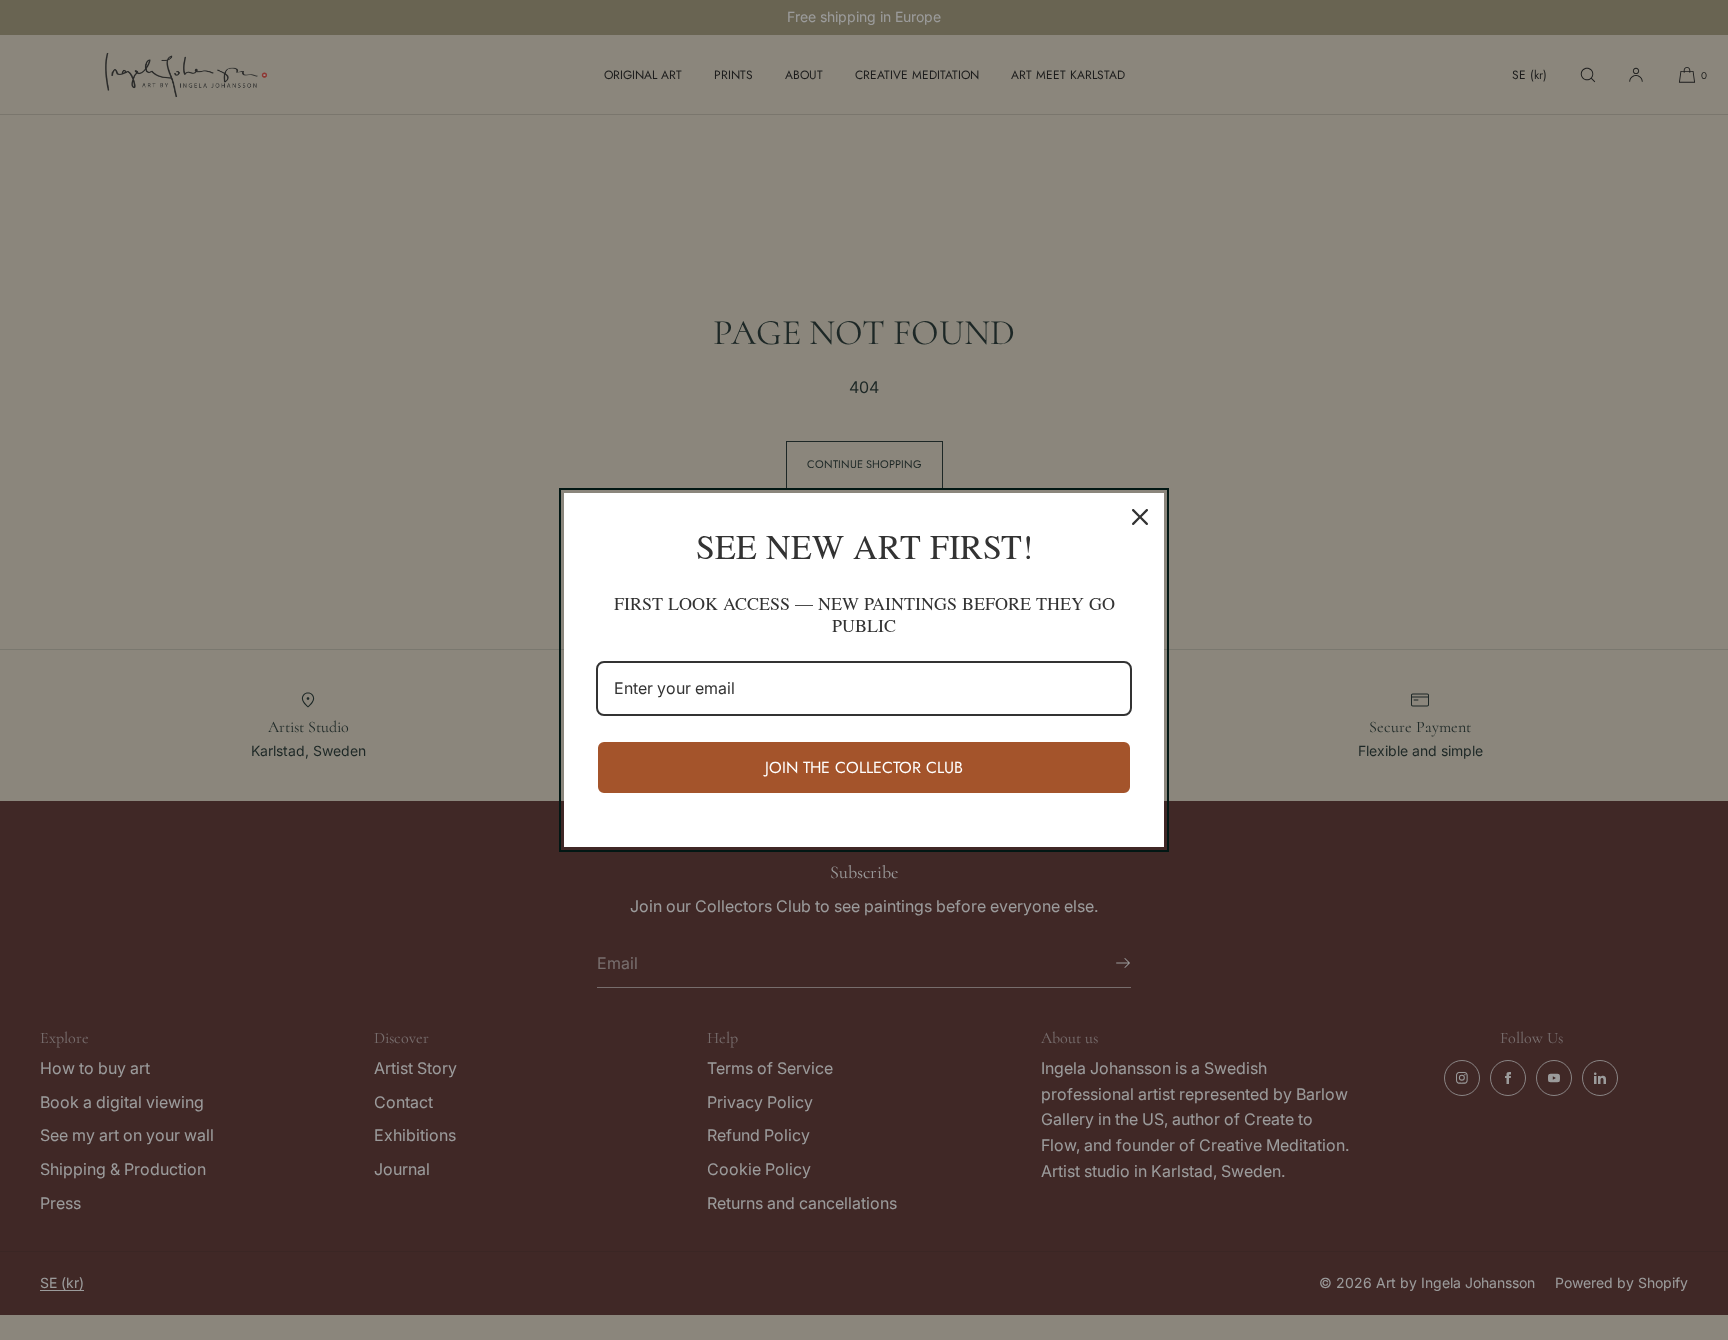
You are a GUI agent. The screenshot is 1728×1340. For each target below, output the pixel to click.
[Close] (1140, 517)
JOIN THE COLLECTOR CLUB (864, 767)
